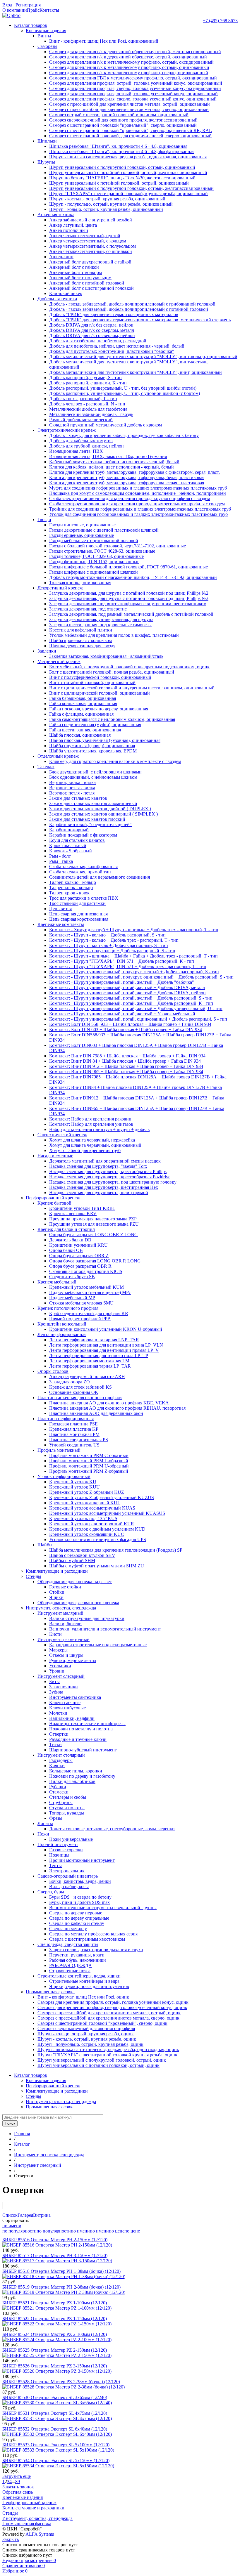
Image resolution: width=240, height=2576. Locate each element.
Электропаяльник (67, 1871)
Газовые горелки (66, 1850)
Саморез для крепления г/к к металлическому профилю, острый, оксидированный (131, 62)
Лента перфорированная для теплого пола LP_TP (99, 1355)
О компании (15, 10)
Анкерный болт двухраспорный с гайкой (90, 262)
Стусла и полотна (67, 1808)
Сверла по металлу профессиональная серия (93, 1934)
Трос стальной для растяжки (77, 903)
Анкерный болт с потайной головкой (87, 283)
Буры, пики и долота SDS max (79, 1902)
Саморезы (47, 46)
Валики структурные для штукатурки (87, 1618)
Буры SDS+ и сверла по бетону (80, 1897)
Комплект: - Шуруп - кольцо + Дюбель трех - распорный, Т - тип (114, 940)
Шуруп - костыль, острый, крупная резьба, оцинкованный (107, 199)
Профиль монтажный (59, 1450)
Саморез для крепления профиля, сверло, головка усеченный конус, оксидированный (135, 88)
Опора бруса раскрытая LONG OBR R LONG (95, 1261)
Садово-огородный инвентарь (68, 1876)
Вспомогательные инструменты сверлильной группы (103, 1908)
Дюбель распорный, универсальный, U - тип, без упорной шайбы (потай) (123, 388)
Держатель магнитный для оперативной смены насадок (105, 1161)
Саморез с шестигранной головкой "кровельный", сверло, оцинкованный (123, 125)
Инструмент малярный (60, 1613)
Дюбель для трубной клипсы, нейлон (86, 446)
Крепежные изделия (46, 31)
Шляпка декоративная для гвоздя (82, 646)
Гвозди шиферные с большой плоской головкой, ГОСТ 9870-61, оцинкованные (128, 567)
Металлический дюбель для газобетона (88, 409)
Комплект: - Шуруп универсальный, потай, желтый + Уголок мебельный (122, 1014)
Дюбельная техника (57, 299)
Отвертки (59, 1734)
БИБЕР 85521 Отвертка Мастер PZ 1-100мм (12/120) (55, 2303)
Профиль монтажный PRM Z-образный (89, 1471)
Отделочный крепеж (58, 756)
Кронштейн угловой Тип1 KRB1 (82, 1208)
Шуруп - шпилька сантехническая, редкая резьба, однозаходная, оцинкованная (128, 157)
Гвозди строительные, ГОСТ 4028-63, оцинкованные (102, 551)
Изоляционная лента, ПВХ (76, 451)
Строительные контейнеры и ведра (84, 1981)
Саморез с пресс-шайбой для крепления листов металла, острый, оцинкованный (130, 104)
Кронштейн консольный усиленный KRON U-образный (106, 1329)
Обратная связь (18, 2492)
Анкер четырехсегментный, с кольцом (88, 241)
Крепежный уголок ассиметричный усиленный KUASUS (107, 1513)
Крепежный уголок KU (73, 1482)
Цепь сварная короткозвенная (79, 919)
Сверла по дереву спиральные (79, 1918)
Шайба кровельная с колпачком (80, 640)
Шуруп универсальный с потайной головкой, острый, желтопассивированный (128, 172)
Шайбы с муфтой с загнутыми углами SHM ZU (97, 1566)
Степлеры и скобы (68, 1797)
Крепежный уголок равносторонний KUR (92, 1524)
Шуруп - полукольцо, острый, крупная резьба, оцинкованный (111, 204)
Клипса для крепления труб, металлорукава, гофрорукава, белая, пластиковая (127, 477)
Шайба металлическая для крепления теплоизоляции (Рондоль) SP (116, 1550)
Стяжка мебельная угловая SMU (81, 1303)
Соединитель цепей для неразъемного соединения (100, 877)
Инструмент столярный (61, 1755)
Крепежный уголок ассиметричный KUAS (92, 1508)
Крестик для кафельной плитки (81, 630)
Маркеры (58, 1650)
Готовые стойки (65, 1587)
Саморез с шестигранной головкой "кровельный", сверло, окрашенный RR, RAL (131, 130)
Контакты (49, 10)
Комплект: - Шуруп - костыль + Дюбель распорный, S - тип (109, 945)
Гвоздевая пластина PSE (73, 1424)
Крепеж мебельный (57, 1282)
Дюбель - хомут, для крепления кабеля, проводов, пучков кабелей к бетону (124, 435)
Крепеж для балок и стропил (66, 1229)
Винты (44, 36)
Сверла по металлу (68, 1929)
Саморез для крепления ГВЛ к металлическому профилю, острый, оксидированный (133, 78)
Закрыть (11, 2539)
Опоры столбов (53, 1371)
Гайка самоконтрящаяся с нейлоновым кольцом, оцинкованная (112, 719)
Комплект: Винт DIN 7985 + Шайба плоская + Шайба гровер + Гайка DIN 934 (127, 1056)
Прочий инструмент (58, 1844)
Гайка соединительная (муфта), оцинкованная (95, 725)
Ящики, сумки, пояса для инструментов (89, 1986)
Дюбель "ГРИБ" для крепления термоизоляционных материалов (114, 314)
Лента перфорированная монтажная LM (89, 1361)
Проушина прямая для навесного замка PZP (93, 1219)
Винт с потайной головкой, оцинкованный (92, 682)
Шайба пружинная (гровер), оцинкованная (92, 746)
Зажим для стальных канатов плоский (87, 819)
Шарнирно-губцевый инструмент (83, 1750)
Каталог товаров (31, 25)
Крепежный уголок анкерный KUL (85, 1503)
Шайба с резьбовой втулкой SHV (82, 1555)
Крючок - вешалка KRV (73, 1214)
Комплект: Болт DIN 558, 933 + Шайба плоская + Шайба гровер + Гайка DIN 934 (130, 1024)
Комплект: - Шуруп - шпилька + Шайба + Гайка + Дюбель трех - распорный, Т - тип (133, 956)
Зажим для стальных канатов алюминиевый (93, 803)
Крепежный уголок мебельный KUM (86, 1287)
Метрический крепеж (59, 661)
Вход (7, 5)
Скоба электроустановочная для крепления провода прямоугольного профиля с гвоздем (137, 504)
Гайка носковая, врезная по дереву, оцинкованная (99, 709)
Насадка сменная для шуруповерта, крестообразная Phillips (108, 1171)
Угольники (60, 1666)
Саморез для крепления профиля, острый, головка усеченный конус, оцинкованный (133, 94)
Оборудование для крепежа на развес (75, 1582)
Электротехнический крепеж (67, 430)
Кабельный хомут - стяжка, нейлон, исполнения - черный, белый (114, 462)
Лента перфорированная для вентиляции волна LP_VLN (106, 1345)
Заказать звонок (18, 2487)
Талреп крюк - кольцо (71, 888)
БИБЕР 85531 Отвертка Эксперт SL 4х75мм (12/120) (55, 2413)
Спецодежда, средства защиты (68, 1944)
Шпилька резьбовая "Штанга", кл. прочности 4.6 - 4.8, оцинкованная (118, 146)
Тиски (55, 1745)
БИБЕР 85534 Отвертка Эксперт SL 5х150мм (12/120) (56, 2460)
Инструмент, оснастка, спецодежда (61, 1608)
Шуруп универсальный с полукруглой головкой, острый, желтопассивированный (131, 188)
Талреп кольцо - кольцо (73, 882)
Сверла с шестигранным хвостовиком (87, 1939)
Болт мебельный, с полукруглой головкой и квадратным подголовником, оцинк (129, 667)
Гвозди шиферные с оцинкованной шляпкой (94, 572)
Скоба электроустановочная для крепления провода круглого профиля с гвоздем (130, 498)
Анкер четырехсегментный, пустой (85, 236)
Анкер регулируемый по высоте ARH (87, 1377)
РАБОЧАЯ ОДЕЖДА (71, 1965)
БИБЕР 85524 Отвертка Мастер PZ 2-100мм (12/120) (55, 2334)
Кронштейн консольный (62, 1324)
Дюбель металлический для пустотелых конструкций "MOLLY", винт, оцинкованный (136, 372)
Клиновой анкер (66, 293)
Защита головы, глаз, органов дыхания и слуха (96, 1950)
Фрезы (56, 1818)
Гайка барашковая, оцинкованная (83, 698)
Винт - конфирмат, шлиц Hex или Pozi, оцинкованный (104, 41)
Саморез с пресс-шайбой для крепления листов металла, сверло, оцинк (108, 2018)
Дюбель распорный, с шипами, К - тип (88, 383)
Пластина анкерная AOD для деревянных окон (96, 1413)
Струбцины (61, 1802)
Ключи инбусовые (67, 1708)
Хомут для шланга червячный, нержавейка (92, 1140)
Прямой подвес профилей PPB (80, 1319)
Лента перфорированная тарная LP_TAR (90, 1366)
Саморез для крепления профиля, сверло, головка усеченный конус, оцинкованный (133, 99)
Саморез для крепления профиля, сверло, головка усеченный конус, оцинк (112, 2007)
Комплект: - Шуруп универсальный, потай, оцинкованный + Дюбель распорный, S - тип (138, 1019)
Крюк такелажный (68, 845)
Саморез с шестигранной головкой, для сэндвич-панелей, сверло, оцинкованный (130, 136)
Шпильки (47, 141)
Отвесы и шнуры (66, 1655)
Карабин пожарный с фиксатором (83, 835)
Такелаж (46, 767)
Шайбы (45, 1545)
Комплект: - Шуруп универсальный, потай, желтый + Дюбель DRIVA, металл (127, 987)
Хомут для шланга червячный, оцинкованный (95, 1145)
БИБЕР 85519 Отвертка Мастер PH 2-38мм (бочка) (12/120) (61, 2287)
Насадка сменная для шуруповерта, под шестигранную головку (113, 1182)
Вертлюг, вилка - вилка (72, 782)
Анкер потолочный (69, 230)
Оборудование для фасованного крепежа (78, 1603)
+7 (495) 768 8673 (220, 21)
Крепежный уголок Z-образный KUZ (87, 1492)
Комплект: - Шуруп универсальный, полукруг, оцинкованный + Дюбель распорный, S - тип (141, 977)
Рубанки (58, 1787)
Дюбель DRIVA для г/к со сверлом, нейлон (92, 335)
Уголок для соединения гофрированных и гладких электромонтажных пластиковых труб (138, 514)
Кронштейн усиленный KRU (78, 1245)
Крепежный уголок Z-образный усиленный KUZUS (102, 1497)
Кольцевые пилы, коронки (76, 1771)
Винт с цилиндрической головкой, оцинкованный (100, 693)
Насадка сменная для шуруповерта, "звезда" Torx (98, 1166)
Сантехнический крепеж (62, 1135)
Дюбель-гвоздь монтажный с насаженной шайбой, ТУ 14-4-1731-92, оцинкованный (133, 577)
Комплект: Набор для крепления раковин (90, 1119)
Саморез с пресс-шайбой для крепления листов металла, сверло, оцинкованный (129, 109)
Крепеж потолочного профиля (68, 1308)
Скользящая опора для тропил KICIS (86, 1271)
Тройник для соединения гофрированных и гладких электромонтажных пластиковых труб (140, 509)
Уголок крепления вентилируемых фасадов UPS (98, 1539)
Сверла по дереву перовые (76, 1913)
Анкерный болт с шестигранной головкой (91, 288)
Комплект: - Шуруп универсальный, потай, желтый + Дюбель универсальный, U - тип (136, 1008)
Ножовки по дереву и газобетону (82, 1776)
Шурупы (46, 162)
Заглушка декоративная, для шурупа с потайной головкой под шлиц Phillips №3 (129, 598)
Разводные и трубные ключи (78, 1739)
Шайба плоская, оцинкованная (80, 735)
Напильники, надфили (72, 1718)
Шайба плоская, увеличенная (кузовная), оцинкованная (105, 740)
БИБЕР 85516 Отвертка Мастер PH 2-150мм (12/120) (55, 2240)
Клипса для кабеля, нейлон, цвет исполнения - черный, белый (112, 467)
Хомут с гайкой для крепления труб (85, 1150)
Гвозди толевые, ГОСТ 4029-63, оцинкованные (96, 556)
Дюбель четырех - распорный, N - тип (87, 404)
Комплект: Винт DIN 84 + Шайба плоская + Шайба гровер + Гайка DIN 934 (125, 1061)
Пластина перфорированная (66, 1419)
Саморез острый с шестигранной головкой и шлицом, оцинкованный (119, 115)
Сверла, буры (51, 1892)
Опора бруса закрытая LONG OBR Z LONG (94, 1235)
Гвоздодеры (61, 1760)
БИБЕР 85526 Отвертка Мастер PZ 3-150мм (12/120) (55, 2366)
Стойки (57, 1592)
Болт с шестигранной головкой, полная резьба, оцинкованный (112, 672)
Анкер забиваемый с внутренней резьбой (91, 220)
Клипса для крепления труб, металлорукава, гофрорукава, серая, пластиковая (127, 483)
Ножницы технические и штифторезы (87, 1724)
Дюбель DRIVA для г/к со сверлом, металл (92, 330)
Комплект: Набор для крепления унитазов (91, 1124)
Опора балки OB (66, 1250)
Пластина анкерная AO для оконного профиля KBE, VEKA (109, 1403)
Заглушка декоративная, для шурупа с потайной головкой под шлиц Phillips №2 (129, 593)
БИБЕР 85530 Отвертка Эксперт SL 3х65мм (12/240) (55, 2397)
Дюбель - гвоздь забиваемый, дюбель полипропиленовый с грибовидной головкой (132, 304)
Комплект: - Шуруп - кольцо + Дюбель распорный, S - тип (107, 935)
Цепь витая (60, 909)
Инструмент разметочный (64, 1639)
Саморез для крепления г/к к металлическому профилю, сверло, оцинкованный (129, 73)
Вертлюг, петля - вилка (72, 788)
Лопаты (45, 1823)
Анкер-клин (61, 257)
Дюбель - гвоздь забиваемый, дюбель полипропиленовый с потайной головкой (129, 309)
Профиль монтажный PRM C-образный (89, 1455)
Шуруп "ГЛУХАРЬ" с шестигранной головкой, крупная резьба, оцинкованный (128, 194)
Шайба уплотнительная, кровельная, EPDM (93, 751)
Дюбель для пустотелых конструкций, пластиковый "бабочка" (112, 351)
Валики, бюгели (65, 1624)
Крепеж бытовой (54, 1203)
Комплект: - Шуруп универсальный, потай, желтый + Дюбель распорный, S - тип (131, 998)
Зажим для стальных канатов (78, 798)
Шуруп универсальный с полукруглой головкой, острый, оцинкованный (122, 167)
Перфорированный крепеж (53, 1198)
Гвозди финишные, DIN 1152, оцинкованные (94, 562)
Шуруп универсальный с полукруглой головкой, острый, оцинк (102, 2060)
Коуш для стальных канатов (77, 840)
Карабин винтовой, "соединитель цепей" (90, 824)
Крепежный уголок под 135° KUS (83, 1518)
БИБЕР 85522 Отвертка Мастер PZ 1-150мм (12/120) (55, 2319)
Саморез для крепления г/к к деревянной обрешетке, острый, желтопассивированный (135, 52)
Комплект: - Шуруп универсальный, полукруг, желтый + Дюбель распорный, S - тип (134, 972)
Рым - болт (60, 856)
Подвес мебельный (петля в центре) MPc (90, 1292)
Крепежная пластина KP (74, 1429)
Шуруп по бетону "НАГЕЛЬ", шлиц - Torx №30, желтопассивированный (122, 178)
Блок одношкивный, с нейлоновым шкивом (93, 777)
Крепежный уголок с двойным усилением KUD (97, 1529)
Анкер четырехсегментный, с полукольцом (92, 246)
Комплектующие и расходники (57, 1571)
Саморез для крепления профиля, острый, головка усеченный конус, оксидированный (136, 83)
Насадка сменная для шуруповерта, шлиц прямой (99, 1192)
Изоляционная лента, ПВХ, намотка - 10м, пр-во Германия (108, 456)
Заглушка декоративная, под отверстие (88, 609)
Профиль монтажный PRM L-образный (89, 1461)
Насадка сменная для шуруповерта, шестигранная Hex (104, 1187)
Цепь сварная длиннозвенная (78, 914)
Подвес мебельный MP (72, 1298)
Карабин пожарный (69, 830)
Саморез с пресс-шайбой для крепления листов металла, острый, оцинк (109, 2013)
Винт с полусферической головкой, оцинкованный (100, 677)
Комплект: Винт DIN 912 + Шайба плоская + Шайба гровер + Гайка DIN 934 (126, 1066)
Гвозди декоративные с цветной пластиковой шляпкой (104, 530)
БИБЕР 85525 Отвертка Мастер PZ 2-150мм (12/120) (55, 2350)
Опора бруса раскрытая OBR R (80, 1266)
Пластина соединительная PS (79, 1440)
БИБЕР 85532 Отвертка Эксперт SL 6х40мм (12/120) (55, 2429)
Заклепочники (64, 1687)
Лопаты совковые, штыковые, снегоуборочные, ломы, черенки (112, 1829)
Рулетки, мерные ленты (73, 1660)
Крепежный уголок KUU (74, 1487)
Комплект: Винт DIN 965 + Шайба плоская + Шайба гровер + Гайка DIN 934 (126, 1072)
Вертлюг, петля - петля (72, 793)
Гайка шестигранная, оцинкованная (85, 730)
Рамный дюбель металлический (81, 420)
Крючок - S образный (71, 851)
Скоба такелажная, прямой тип (80, 872)
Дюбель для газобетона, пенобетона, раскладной (98, 341)
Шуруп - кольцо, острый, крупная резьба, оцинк (86, 2034)
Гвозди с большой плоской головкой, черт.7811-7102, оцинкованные (118, 546)
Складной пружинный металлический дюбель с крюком (106, 425)
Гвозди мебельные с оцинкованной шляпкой (94, 541)
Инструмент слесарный (61, 1676)
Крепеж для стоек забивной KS (80, 1387)
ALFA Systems (40, 2534)
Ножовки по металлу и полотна (81, 1729)
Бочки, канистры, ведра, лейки (80, 1881)
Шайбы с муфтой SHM (72, 1561)
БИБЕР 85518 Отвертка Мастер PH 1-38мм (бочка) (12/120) (61, 2271)
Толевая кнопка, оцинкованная (80, 583)
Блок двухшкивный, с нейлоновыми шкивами (95, 772)
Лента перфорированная (62, 1334)
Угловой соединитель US (74, 1445)
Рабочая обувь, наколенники (78, 1960)
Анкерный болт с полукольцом (80, 278)
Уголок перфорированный (64, 1476)
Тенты (55, 1865)
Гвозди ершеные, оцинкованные (82, 535)
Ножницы (59, 1855)
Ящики (56, 1597)
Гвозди (44, 519)
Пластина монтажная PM (74, 1434)
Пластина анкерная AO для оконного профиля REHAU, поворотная (117, 1408)
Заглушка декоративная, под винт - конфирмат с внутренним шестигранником (128, 604)
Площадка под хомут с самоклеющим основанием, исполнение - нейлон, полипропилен (138, 493)
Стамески (59, 1792)
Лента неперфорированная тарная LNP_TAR (94, 1340)
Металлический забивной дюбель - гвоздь (91, 414)
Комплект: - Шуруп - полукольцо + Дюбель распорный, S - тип (112, 951)
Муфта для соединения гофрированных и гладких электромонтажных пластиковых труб (138, 488)
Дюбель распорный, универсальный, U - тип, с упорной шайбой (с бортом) (125, 393)
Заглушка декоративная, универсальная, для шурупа (101, 619)
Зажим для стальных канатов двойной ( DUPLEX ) (100, 809)
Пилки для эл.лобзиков (72, 1781)
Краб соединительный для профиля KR (89, 1313)
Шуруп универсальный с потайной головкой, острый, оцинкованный (119, 183)
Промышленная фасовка (50, 1992)
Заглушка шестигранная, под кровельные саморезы (100, 625)
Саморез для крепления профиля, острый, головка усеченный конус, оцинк (113, 2002)
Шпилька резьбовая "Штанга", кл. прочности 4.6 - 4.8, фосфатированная (122, 151)
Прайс (33, 10)
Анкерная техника (56, 215)
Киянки (57, 1766)
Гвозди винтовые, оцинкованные (82, 525)
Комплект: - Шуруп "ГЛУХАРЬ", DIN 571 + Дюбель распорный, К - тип (122, 961)
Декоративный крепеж (60, 588)
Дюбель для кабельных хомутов (81, 441)
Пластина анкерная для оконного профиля (80, 1398)
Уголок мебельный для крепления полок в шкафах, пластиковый (114, 635)
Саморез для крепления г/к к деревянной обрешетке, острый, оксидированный (128, 57)
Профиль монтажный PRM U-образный (89, 1466)
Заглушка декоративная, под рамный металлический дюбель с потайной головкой (131, 614)
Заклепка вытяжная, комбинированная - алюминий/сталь (106, 656)
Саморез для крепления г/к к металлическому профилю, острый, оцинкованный (129, 67)
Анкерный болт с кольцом (76, 272)
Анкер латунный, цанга (73, 225)
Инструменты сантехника (75, 1697)
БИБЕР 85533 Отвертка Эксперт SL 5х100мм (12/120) (56, 2445)
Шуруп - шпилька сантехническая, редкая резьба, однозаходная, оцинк (108, 2049)
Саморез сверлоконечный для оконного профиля (86, 2028)
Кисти (55, 1634)
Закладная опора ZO (70, 1382)
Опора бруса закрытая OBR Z (79, 1256)
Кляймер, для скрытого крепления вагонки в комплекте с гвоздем (115, 761)
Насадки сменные (55, 1156)
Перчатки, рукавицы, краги (77, 1955)
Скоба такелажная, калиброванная (83, 867)
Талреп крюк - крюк (69, 893)
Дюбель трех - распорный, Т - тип (83, 399)
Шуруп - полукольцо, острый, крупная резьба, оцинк (90, 2044)
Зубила (56, 1692)
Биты (54, 1681)
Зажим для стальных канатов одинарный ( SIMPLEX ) (103, 814)
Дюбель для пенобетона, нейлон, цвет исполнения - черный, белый (117, 346)
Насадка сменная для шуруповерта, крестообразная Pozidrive (110, 1177)
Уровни (57, 1671)
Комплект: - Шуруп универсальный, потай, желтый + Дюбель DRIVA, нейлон (127, 993)
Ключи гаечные (65, 1702)
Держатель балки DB (70, 1240)
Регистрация (28, 5)
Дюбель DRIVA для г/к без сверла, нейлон (91, 325)
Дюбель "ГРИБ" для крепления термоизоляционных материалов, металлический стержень (140, 320)
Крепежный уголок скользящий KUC (87, 1534)
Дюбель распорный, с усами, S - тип (85, 378)
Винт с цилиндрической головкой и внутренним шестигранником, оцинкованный (132, 688)
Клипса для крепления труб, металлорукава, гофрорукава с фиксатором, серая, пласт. (134, 472)
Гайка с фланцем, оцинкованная (81, 714)
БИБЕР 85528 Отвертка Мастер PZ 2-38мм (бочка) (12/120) (61, 2382)
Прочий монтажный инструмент (82, 1860)
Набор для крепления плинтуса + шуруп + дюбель (99, 1129)
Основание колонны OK (74, 1392)
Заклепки (47, 651)
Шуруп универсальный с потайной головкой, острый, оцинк (98, 2065)
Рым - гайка (61, 861)
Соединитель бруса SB (72, 1277)
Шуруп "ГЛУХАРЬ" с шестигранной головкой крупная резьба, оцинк (107, 2055)
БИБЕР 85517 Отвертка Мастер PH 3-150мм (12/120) (55, 2255)
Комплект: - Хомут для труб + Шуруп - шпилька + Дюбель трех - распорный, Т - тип (134, 930)
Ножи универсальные (71, 1839)
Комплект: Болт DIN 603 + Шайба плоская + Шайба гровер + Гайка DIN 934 (126, 1029)
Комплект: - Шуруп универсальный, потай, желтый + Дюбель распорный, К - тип (131, 1003)
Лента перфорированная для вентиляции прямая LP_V (104, 1350)
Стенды (34, 1576)
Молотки (58, 1713)
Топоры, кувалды (67, 1813)
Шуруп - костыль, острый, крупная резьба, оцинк (87, 2039)
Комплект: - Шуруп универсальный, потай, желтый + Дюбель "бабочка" (122, 982)
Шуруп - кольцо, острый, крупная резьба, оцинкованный (106, 209)
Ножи (43, 1834)
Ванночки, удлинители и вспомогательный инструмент (105, 1629)
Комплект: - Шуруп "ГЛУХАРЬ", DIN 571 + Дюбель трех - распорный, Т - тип (128, 966)
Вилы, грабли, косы (69, 1887)
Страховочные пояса (70, 1971)
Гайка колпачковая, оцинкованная (83, 704)
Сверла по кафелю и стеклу (77, 1923)
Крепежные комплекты (61, 924)
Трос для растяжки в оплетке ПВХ (84, 898)
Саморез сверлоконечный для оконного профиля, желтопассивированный (123, 120)
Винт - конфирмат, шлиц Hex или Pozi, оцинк (83, 1997)
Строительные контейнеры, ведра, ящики (79, 1976)
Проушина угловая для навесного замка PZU (94, 1224)
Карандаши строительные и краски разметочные (98, 1645)
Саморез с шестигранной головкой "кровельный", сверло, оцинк (102, 2023)
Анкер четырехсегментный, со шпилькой (91, 251)
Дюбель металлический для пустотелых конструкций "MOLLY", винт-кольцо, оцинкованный (143, 357)
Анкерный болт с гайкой (74, 267)
